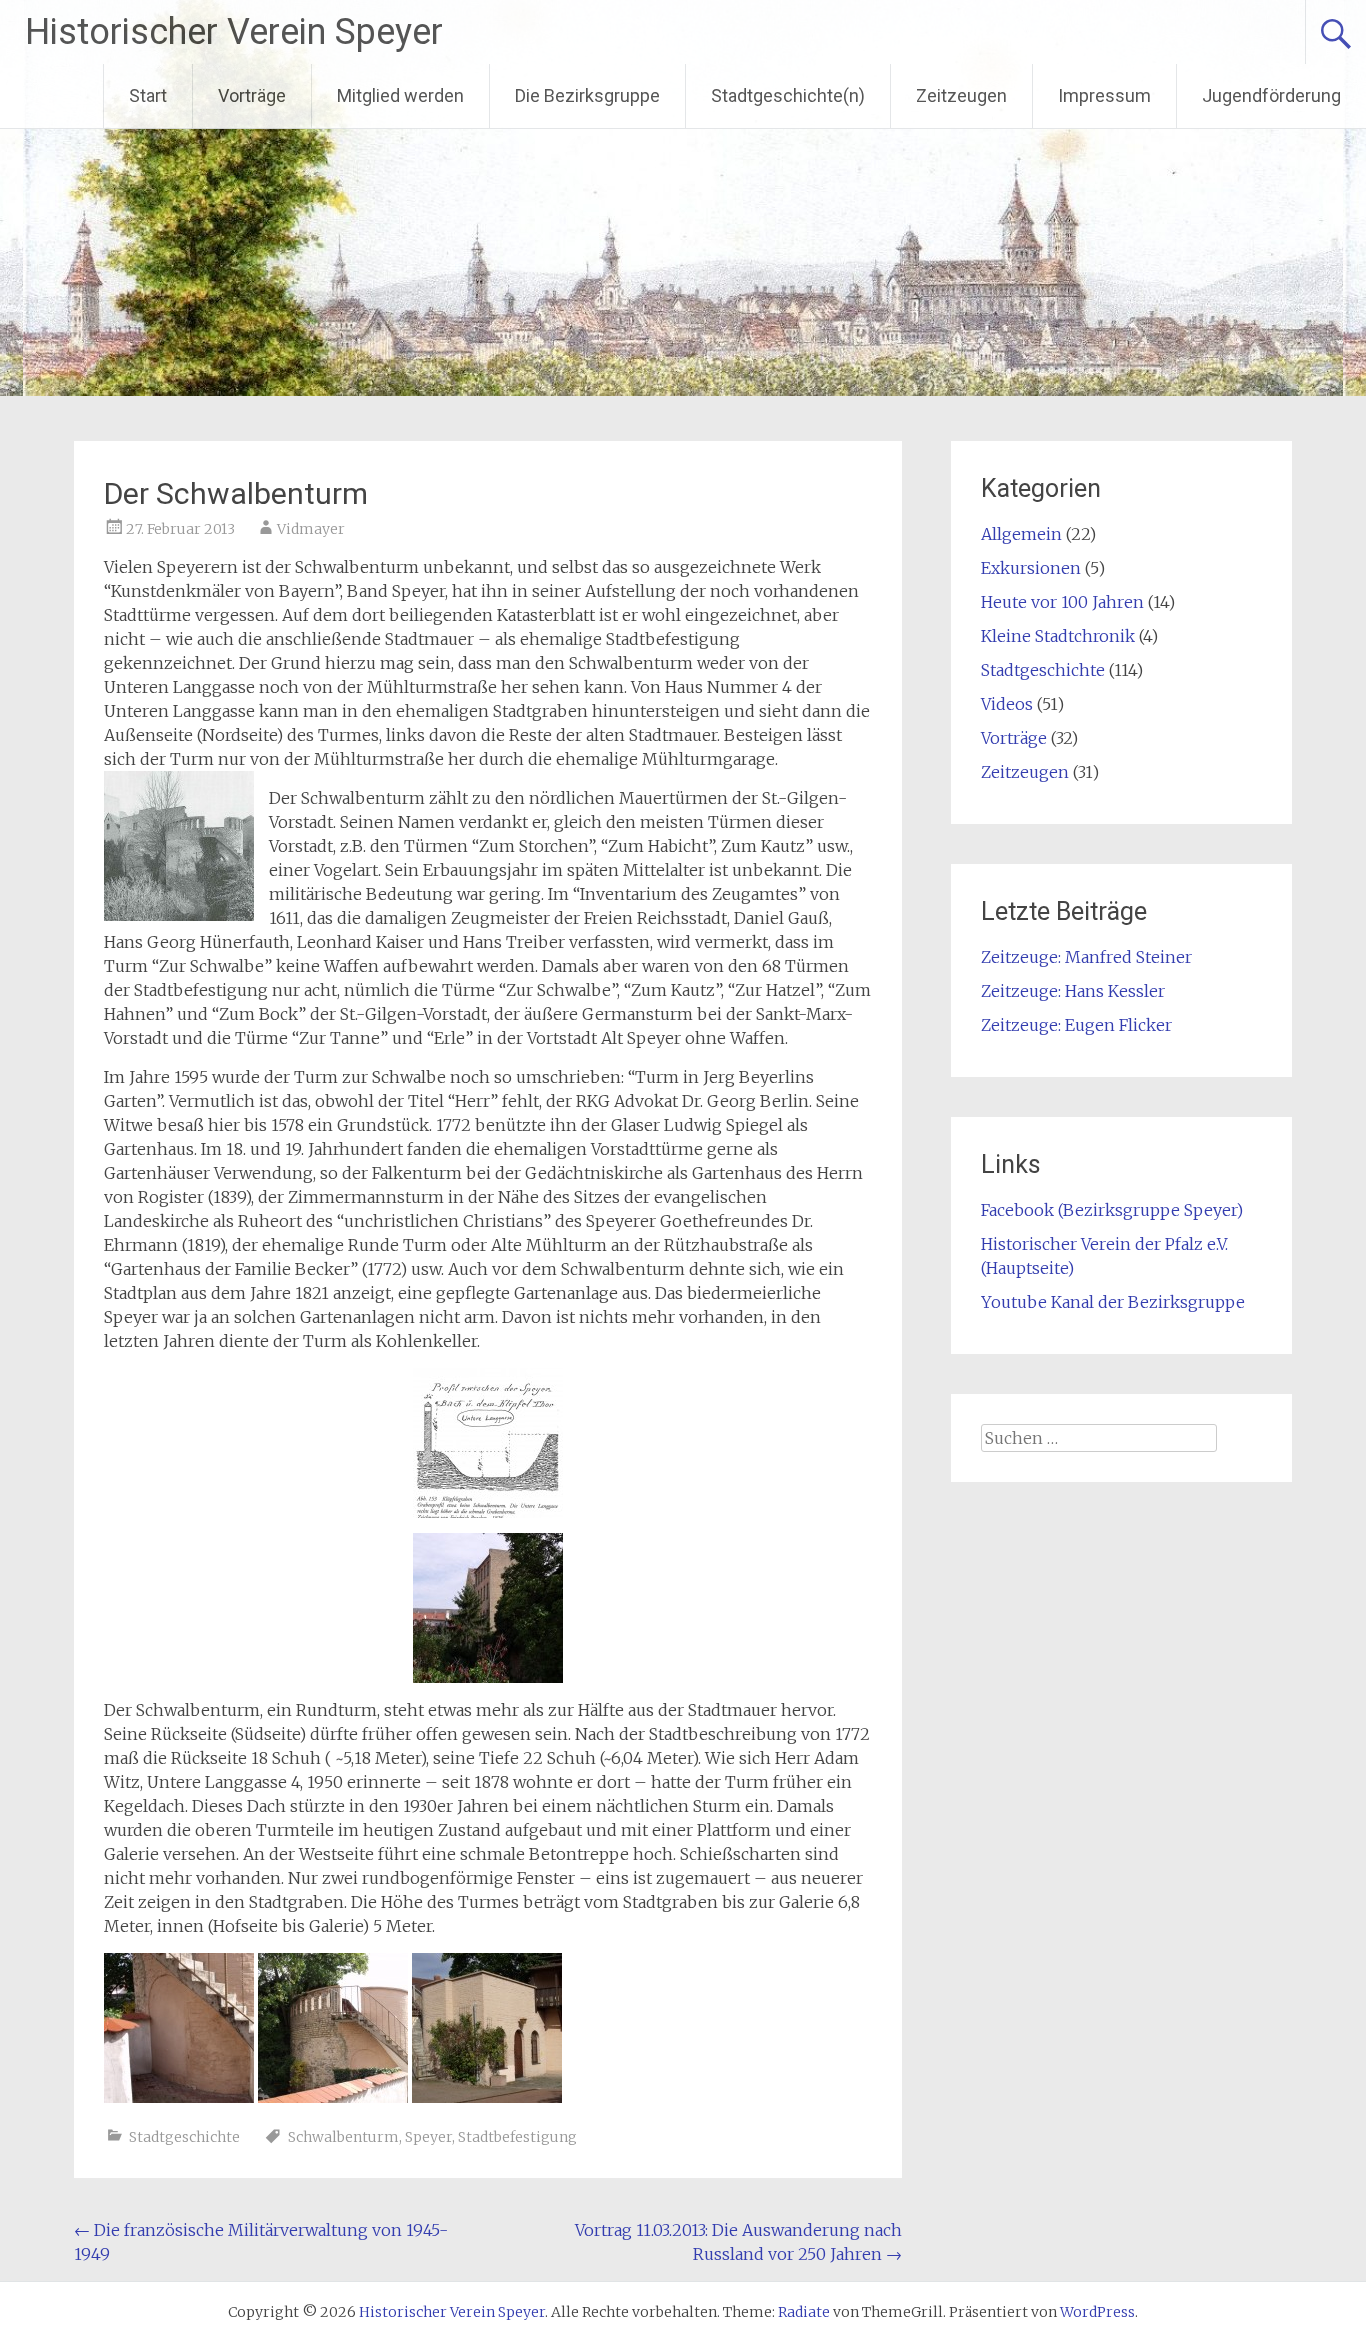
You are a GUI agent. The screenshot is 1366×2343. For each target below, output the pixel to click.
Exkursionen (1031, 568)
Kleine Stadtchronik (1058, 636)
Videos (1007, 704)
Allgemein (1021, 534)
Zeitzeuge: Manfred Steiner (1086, 957)
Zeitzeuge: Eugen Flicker (1076, 1025)
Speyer (428, 2137)
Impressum (1104, 95)
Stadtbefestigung (517, 2137)
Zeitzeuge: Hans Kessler (1073, 991)
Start (148, 95)
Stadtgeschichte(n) (788, 95)
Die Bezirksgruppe (587, 95)
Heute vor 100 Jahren (1062, 602)
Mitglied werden (400, 95)
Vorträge (252, 95)
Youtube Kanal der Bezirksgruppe (1113, 1302)
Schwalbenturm (343, 2137)
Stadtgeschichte (184, 2137)
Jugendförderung (1271, 95)
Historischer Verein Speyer (234, 32)
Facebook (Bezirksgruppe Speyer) (1112, 1210)
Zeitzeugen (961, 95)
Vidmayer (311, 529)
